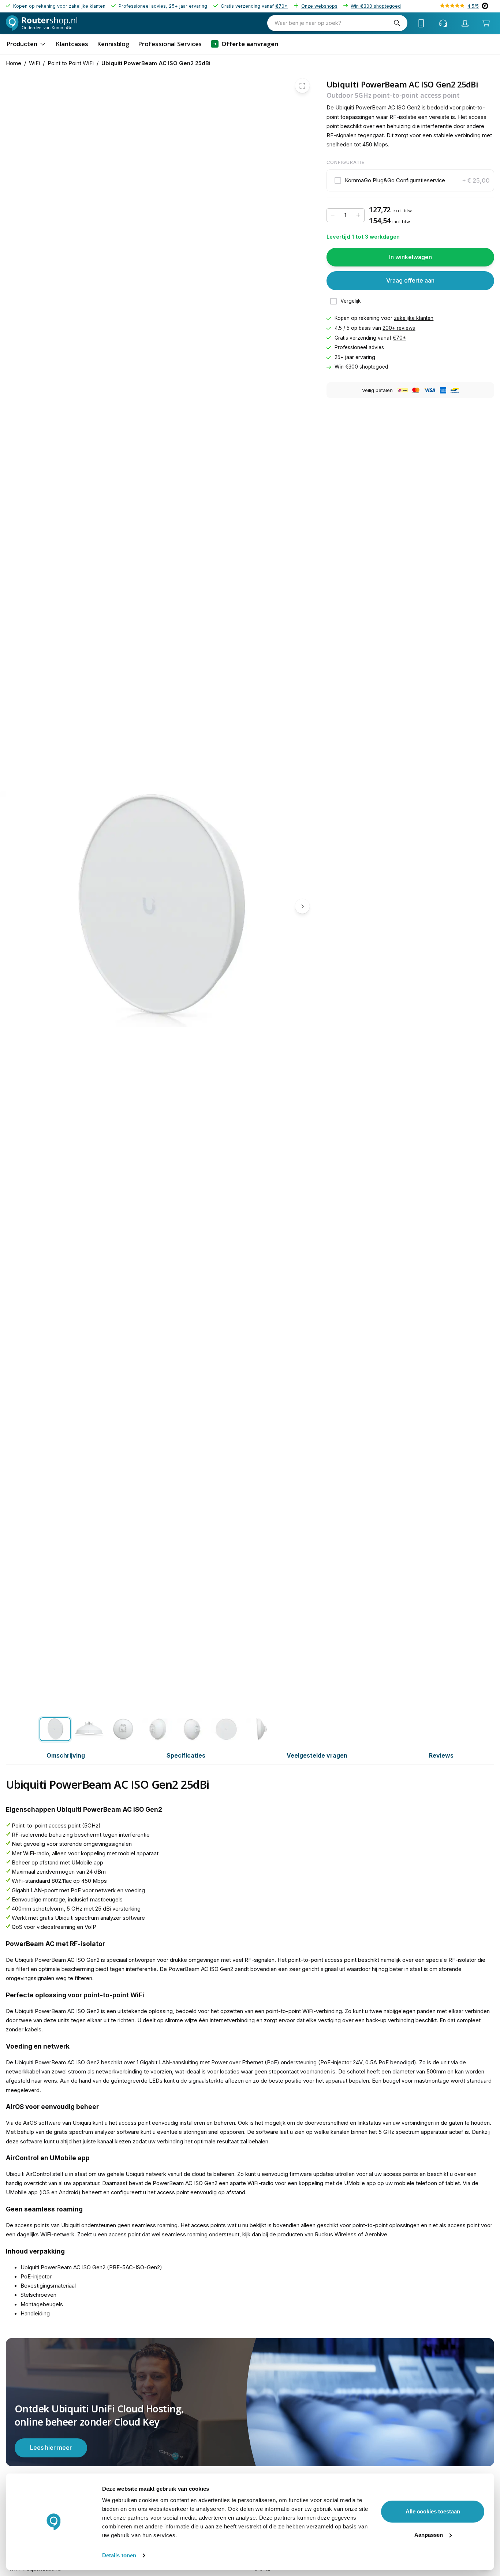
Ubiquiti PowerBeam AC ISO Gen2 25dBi (156, 63)
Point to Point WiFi (71, 63)
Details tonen (119, 2555)
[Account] (465, 23)
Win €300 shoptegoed (376, 6)
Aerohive (376, 2235)
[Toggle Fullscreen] (302, 86)
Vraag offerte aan (410, 281)
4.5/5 (473, 6)
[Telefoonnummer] (421, 23)
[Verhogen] (358, 215)
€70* (281, 6)
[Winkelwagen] (486, 23)
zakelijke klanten (414, 318)
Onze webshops (319, 6)
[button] (411, 181)
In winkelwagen (411, 257)
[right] (302, 907)
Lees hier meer (51, 2448)
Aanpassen (429, 2535)
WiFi (34, 63)
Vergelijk (351, 301)
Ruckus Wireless (336, 2235)
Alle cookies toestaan (433, 2511)
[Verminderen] (333, 215)
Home (14, 63)
